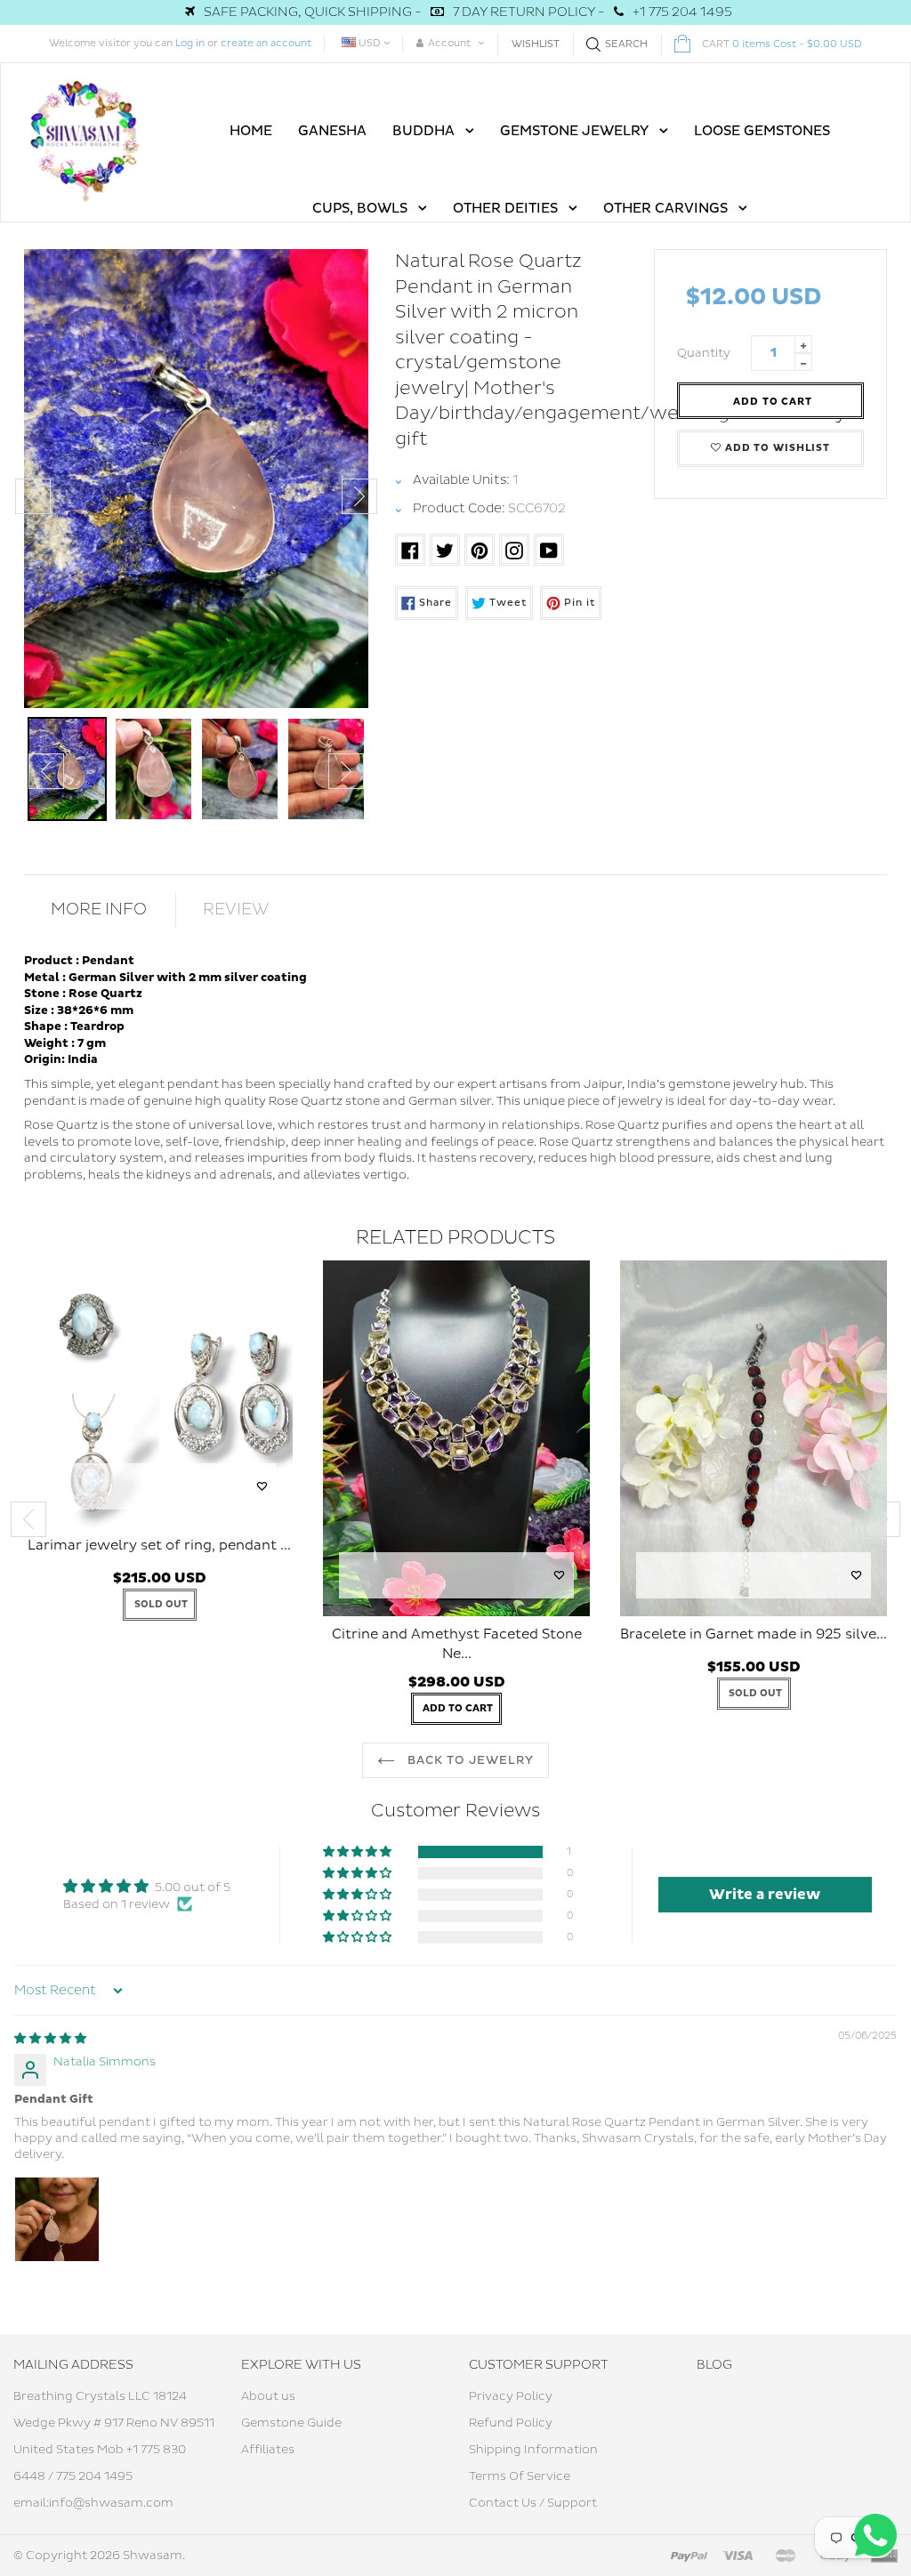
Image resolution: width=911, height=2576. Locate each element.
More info (99, 910)
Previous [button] (33, 496)
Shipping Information (533, 2450)
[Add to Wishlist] (262, 1486)
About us (268, 2396)
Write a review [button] (765, 1895)
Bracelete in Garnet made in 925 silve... (754, 1634)
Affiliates (268, 2450)
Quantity (704, 353)
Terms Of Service (520, 2476)
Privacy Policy (511, 2396)
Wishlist (536, 44)
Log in (190, 43)
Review (236, 910)
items (782, 44)
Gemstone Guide (291, 2423)
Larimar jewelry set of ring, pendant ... (159, 1546)
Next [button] (359, 496)
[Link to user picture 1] (57, 2219)
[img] (50, 2039)
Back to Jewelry (469, 1760)
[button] (359, 1852)
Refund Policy (511, 2423)
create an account (266, 43)
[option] (196, 479)
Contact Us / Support (533, 2503)
